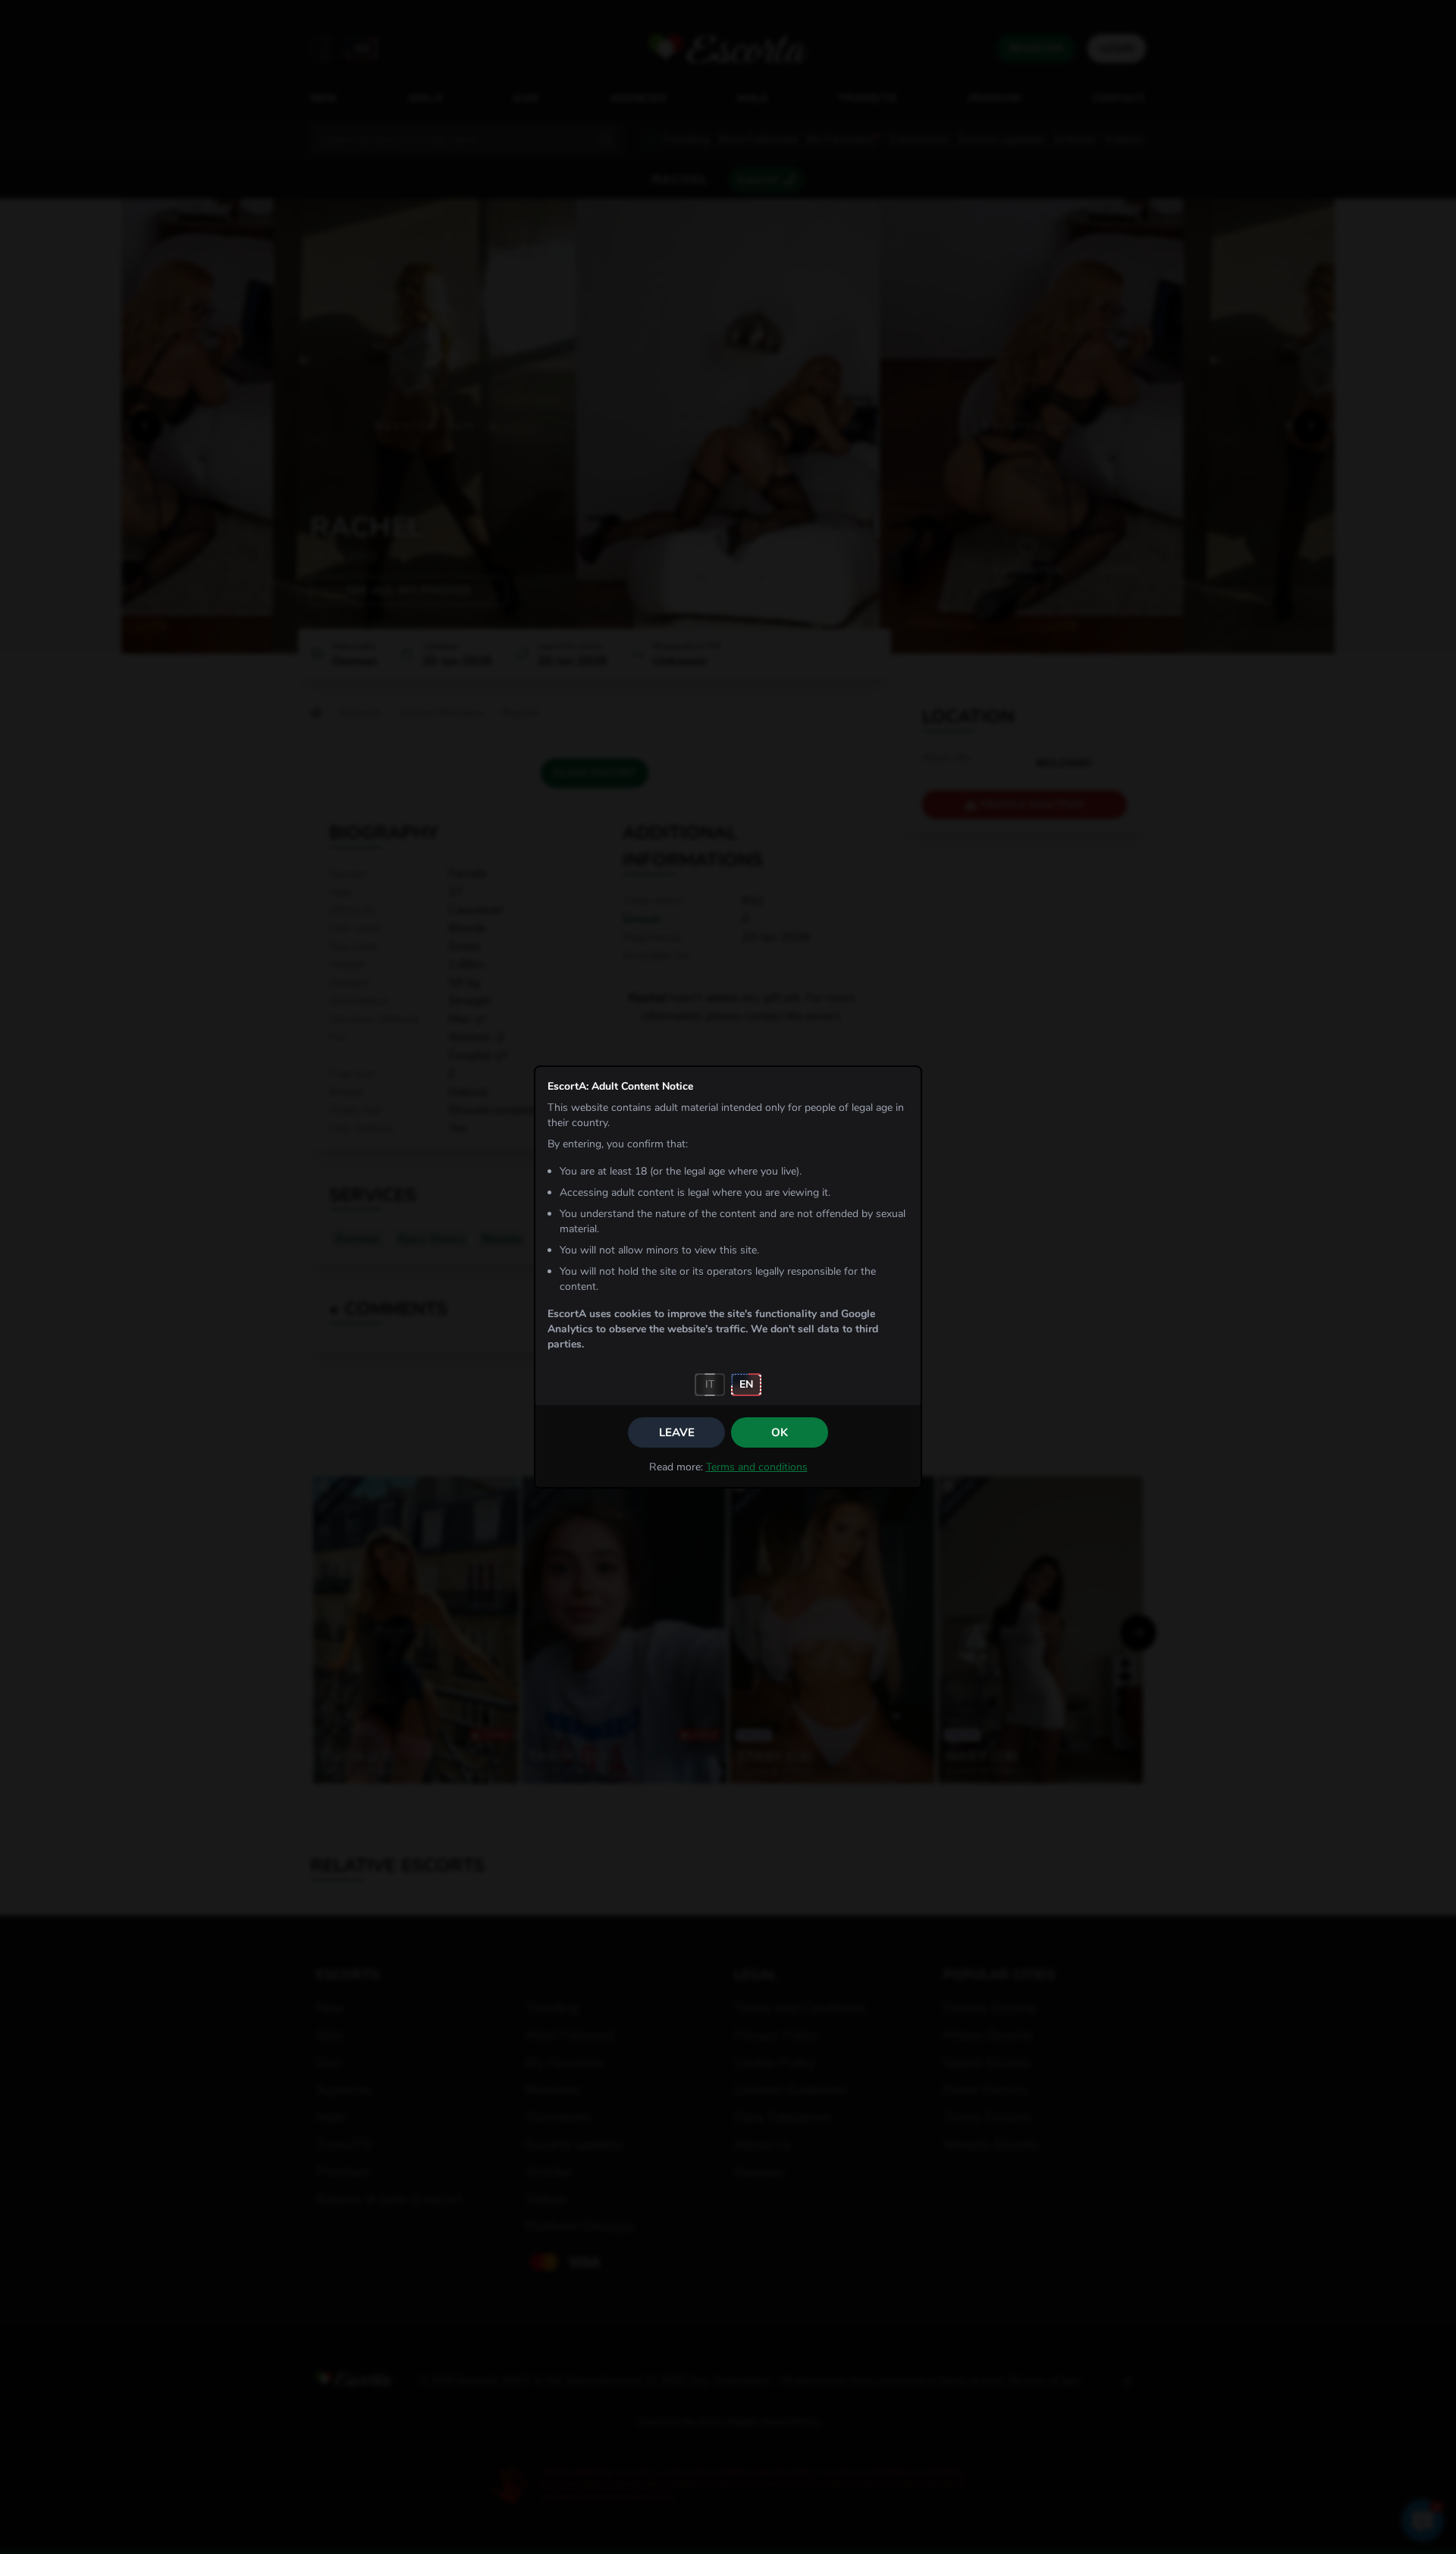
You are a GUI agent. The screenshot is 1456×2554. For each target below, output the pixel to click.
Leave (677, 1432)
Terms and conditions (757, 1467)
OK (780, 1432)
